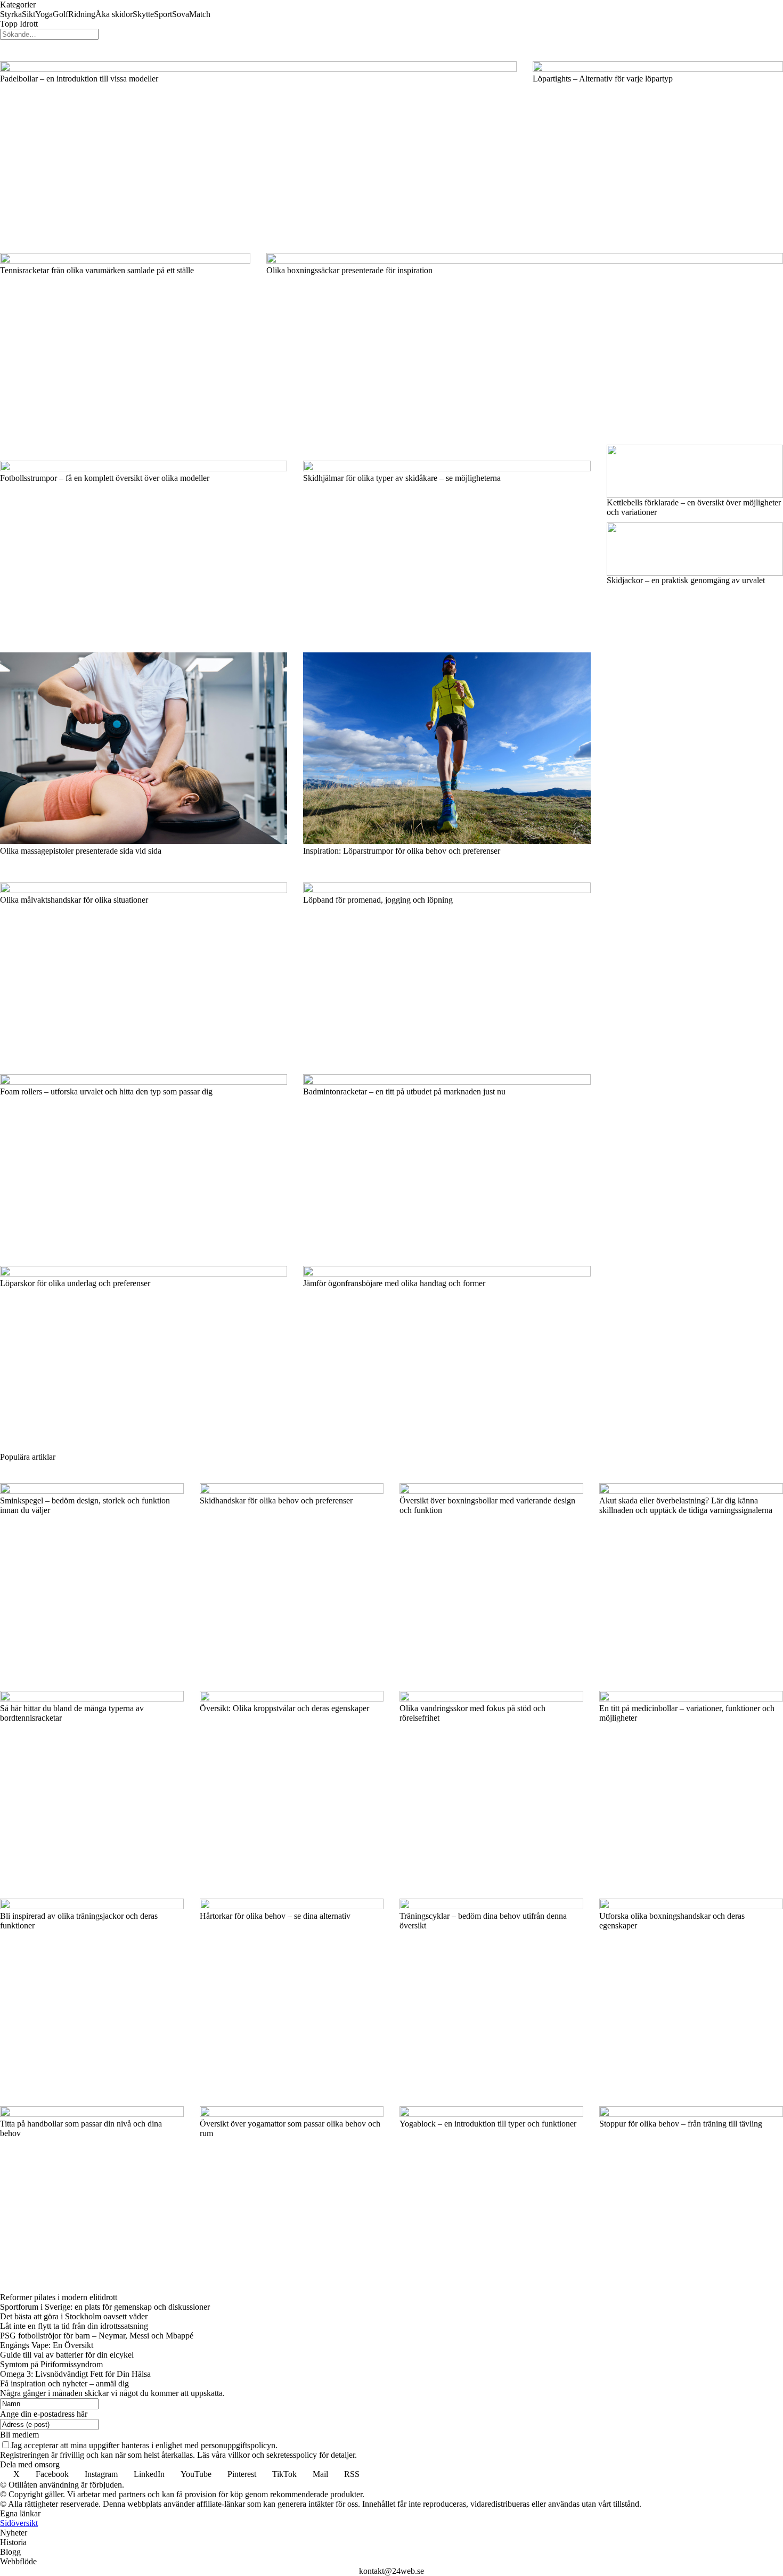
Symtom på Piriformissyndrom (51, 2364)
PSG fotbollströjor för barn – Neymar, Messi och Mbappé (97, 2336)
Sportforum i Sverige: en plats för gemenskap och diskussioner (105, 2307)
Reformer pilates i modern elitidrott (59, 2297)
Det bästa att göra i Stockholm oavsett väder (74, 2316)
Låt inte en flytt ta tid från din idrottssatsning (74, 2326)
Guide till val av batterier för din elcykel (67, 2355)
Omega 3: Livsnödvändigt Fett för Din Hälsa (75, 2374)
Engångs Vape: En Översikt (47, 2345)
